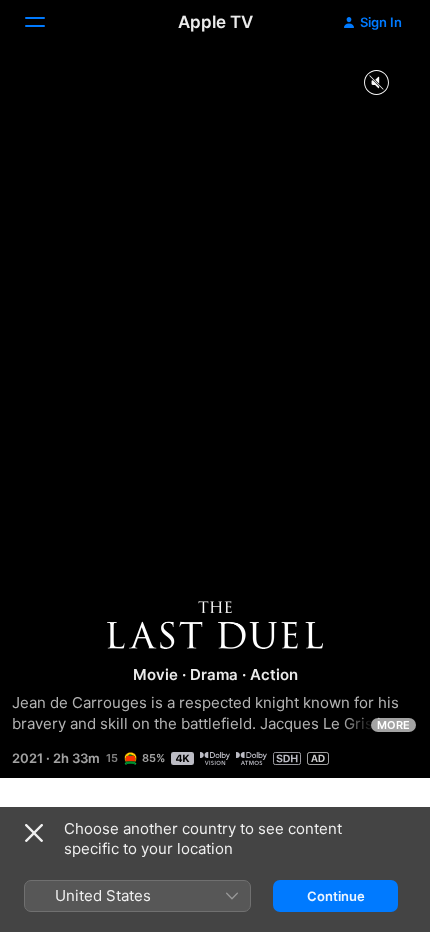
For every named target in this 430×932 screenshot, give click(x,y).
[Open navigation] (47, 22)
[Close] (34, 833)
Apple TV (215, 22)
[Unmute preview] (376, 83)
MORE (393, 725)
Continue (336, 896)
